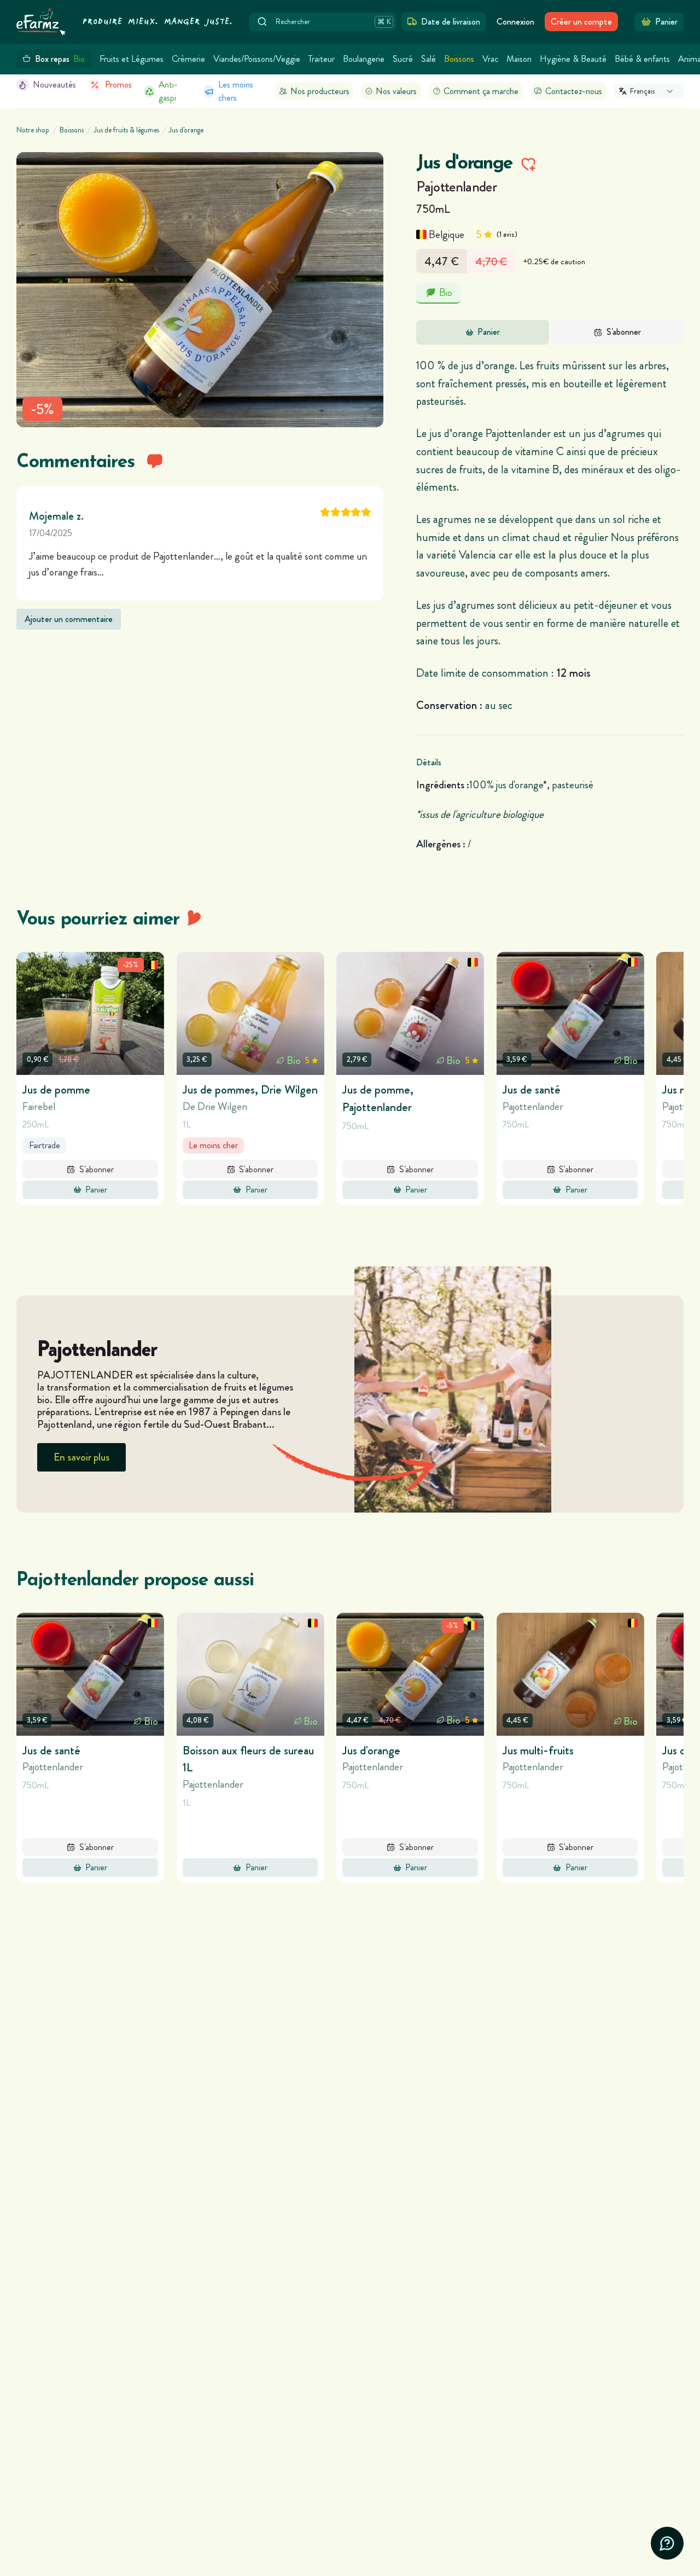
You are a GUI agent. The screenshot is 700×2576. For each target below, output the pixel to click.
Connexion (515, 22)
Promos (118, 85)
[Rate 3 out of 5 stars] (346, 512)
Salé (428, 59)
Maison (519, 59)
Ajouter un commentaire (69, 619)
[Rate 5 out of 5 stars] (366, 512)
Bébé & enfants (642, 59)
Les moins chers (236, 91)
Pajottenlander (456, 187)
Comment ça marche (481, 91)
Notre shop (33, 130)
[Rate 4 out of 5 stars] (356, 512)
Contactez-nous (574, 91)
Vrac (490, 59)
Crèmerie (188, 59)
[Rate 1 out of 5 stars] (325, 512)
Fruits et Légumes (132, 59)
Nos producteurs (320, 91)
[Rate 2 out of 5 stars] (336, 512)
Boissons (459, 59)
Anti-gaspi (168, 91)
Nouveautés (54, 85)
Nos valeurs (396, 91)
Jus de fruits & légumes (127, 130)
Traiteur (322, 59)
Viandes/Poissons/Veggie (257, 59)
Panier (489, 332)
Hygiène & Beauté (573, 59)
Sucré (403, 59)
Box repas (60, 59)
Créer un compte (581, 22)
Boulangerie (364, 59)
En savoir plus (81, 1457)
